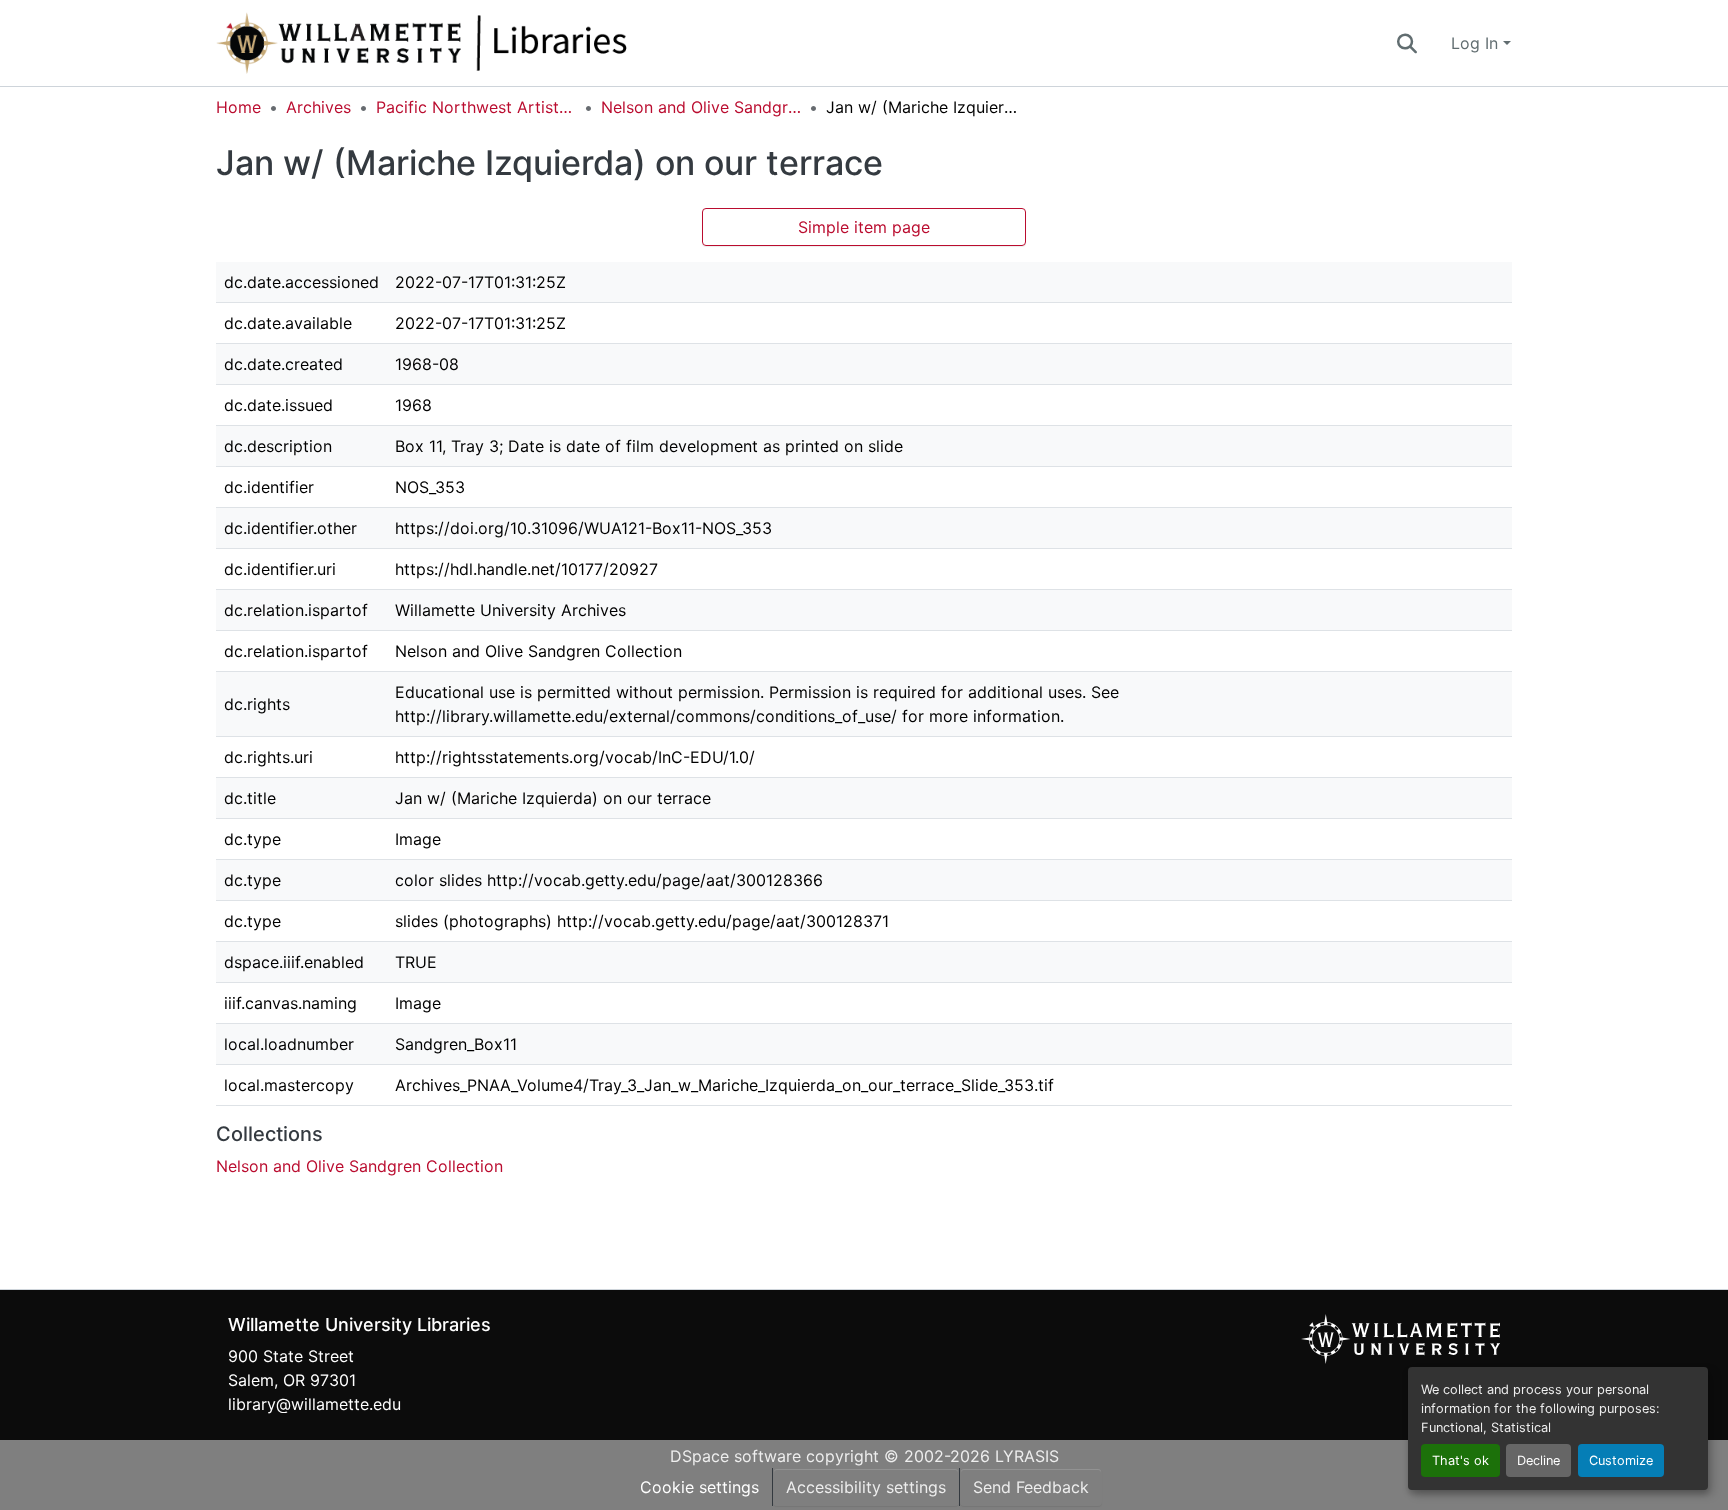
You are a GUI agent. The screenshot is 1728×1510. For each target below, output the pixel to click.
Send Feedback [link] (1031, 1487)
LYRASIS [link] (1027, 1456)
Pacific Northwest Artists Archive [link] (476, 107)
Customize (1621, 1460)
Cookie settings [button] (699, 1487)
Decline (1538, 1460)
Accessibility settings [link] (866, 1487)
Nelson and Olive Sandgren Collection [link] (701, 107)
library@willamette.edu (314, 1404)
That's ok (1460, 1460)
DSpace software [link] (735, 1456)
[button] (488, 43)
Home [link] (238, 107)
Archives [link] (318, 107)
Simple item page (864, 227)
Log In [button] (1477, 43)
